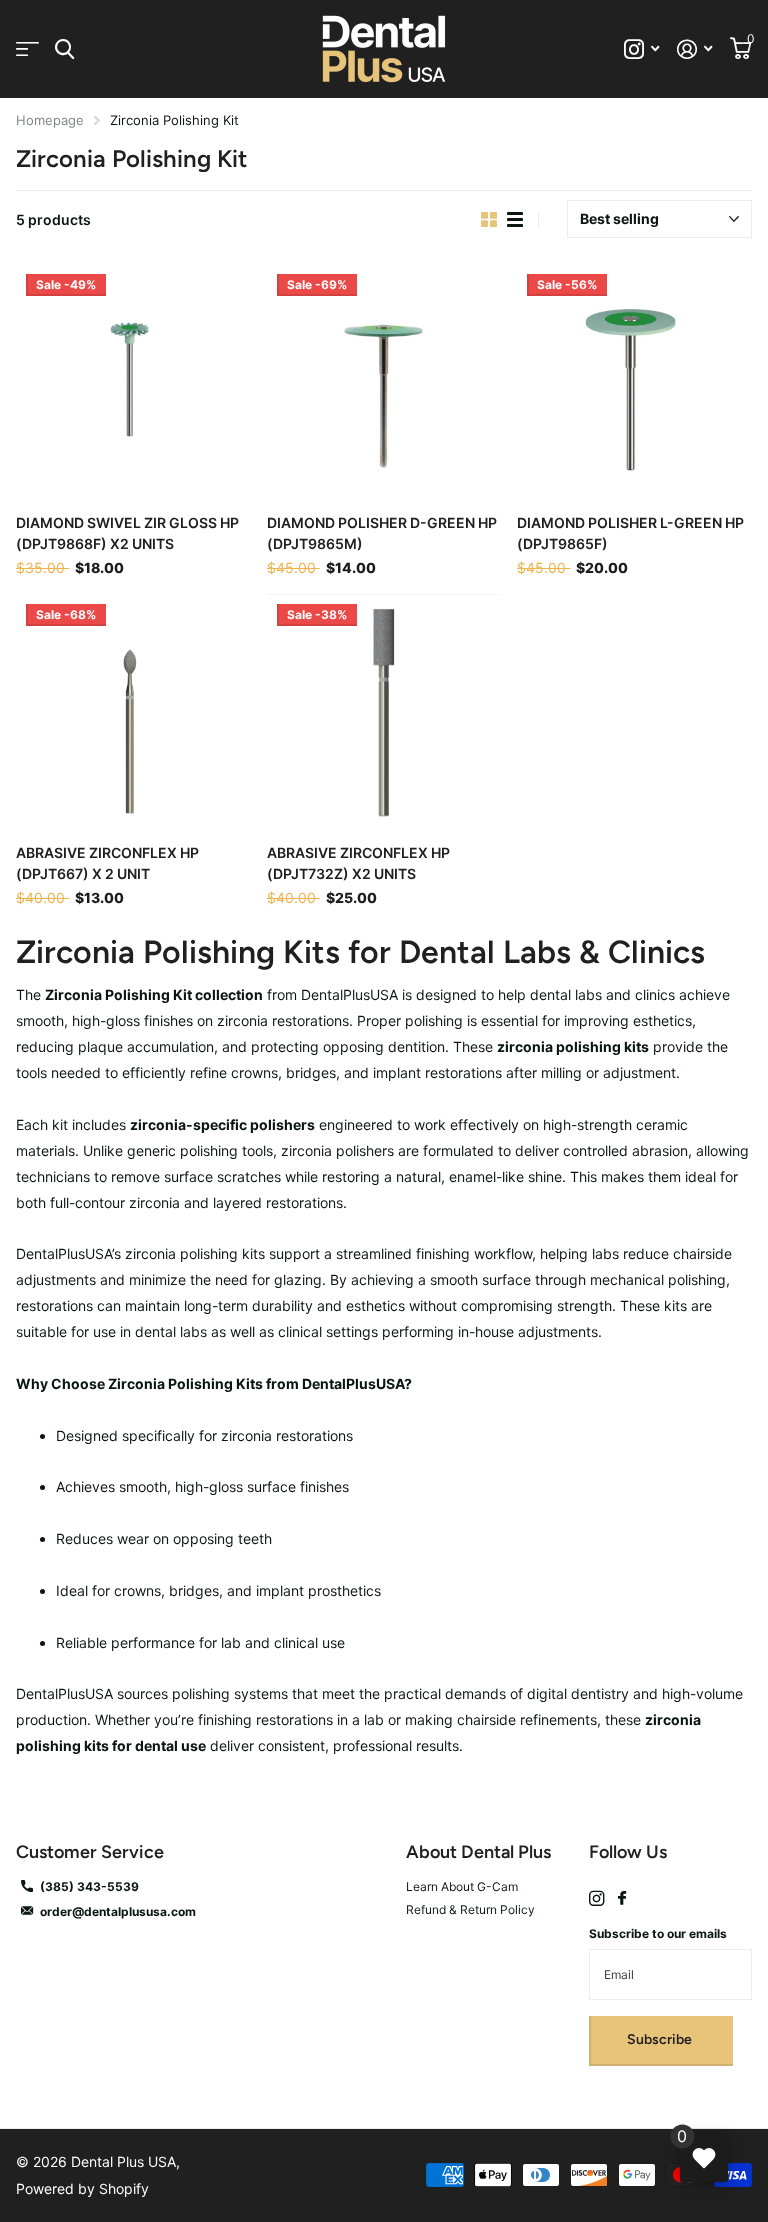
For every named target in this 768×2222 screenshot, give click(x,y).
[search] (64, 49)
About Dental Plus (478, 1852)
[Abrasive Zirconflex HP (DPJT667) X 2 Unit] (133, 711)
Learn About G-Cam (462, 1886)
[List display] (515, 220)
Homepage (50, 120)
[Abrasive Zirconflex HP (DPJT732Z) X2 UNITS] (384, 711)
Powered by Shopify (82, 2188)
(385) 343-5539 (89, 1886)
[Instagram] (596, 1898)
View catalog (27, 49)
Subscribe (661, 2039)
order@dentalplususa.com (118, 1911)
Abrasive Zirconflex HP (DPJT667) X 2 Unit (107, 863)
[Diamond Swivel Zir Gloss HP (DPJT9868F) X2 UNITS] (133, 381)
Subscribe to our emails (658, 1933)
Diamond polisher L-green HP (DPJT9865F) (630, 533)
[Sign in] (694, 49)
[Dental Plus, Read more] (641, 49)
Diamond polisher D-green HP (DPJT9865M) (382, 533)
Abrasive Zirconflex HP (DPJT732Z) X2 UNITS (358, 863)
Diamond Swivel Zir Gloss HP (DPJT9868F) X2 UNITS (127, 533)
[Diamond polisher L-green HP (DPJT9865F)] (634, 381)
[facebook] (622, 1899)
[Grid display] (489, 220)
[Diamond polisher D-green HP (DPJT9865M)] (384, 381)
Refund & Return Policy (470, 1909)
